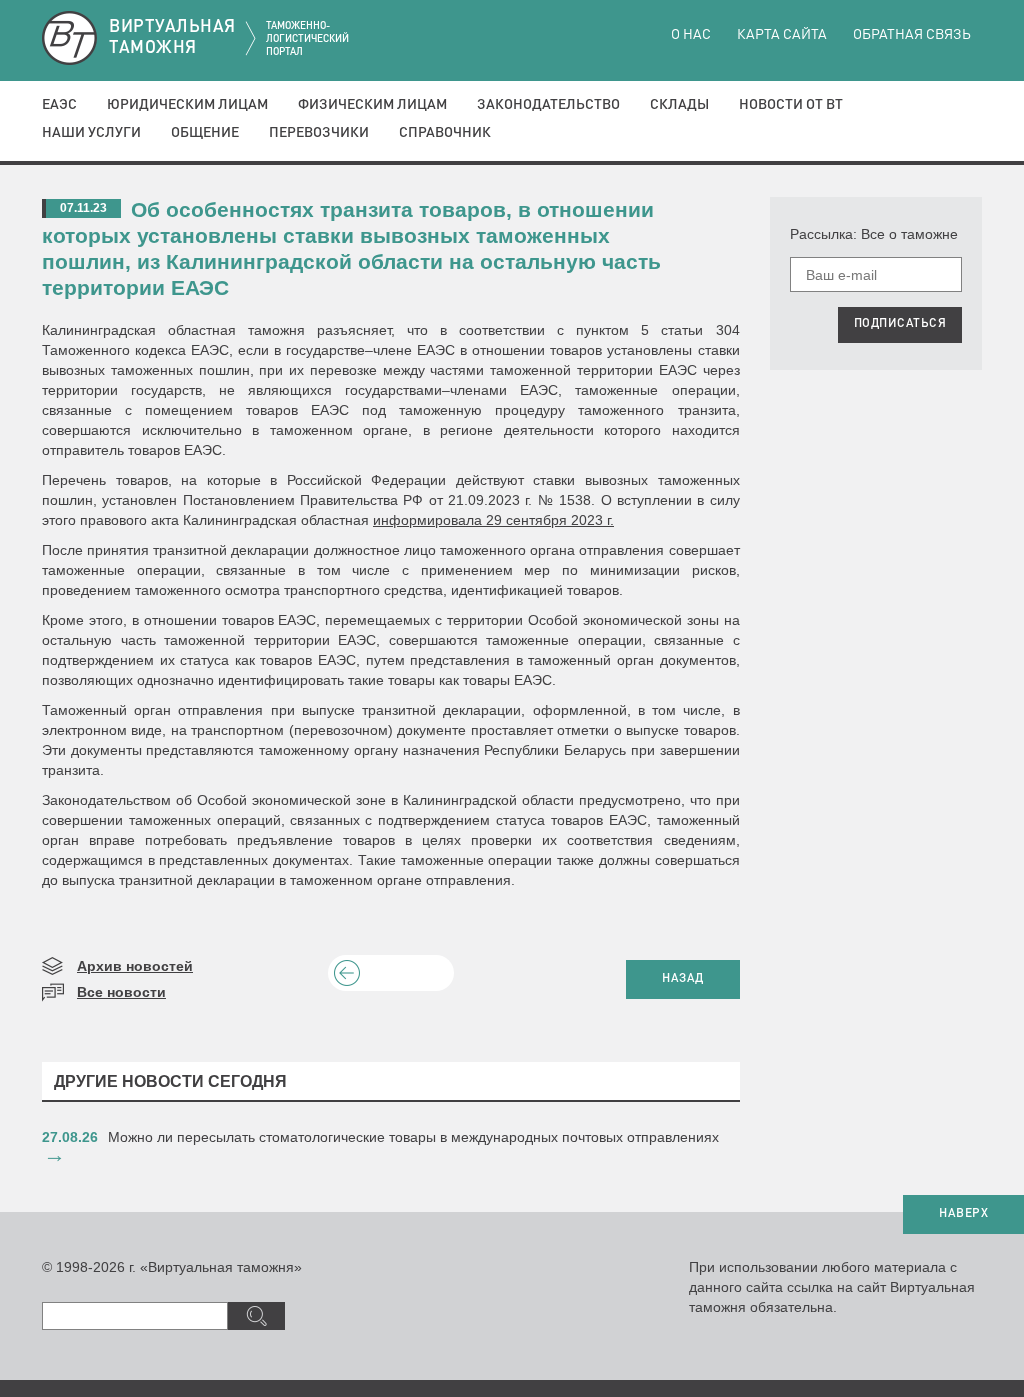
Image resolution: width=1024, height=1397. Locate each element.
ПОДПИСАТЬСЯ (900, 324)
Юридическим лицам (187, 105)
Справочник (445, 133)
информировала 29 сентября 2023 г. (493, 520)
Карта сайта (782, 35)
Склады (679, 105)
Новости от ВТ (791, 105)
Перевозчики (319, 133)
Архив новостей (135, 966)
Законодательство (548, 105)
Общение (205, 133)
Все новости (121, 992)
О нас (691, 35)
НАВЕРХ (963, 1214)
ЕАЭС (59, 105)
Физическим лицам (372, 105)
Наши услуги (91, 133)
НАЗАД (683, 979)
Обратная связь (912, 35)
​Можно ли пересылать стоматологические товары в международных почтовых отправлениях (413, 1137)
